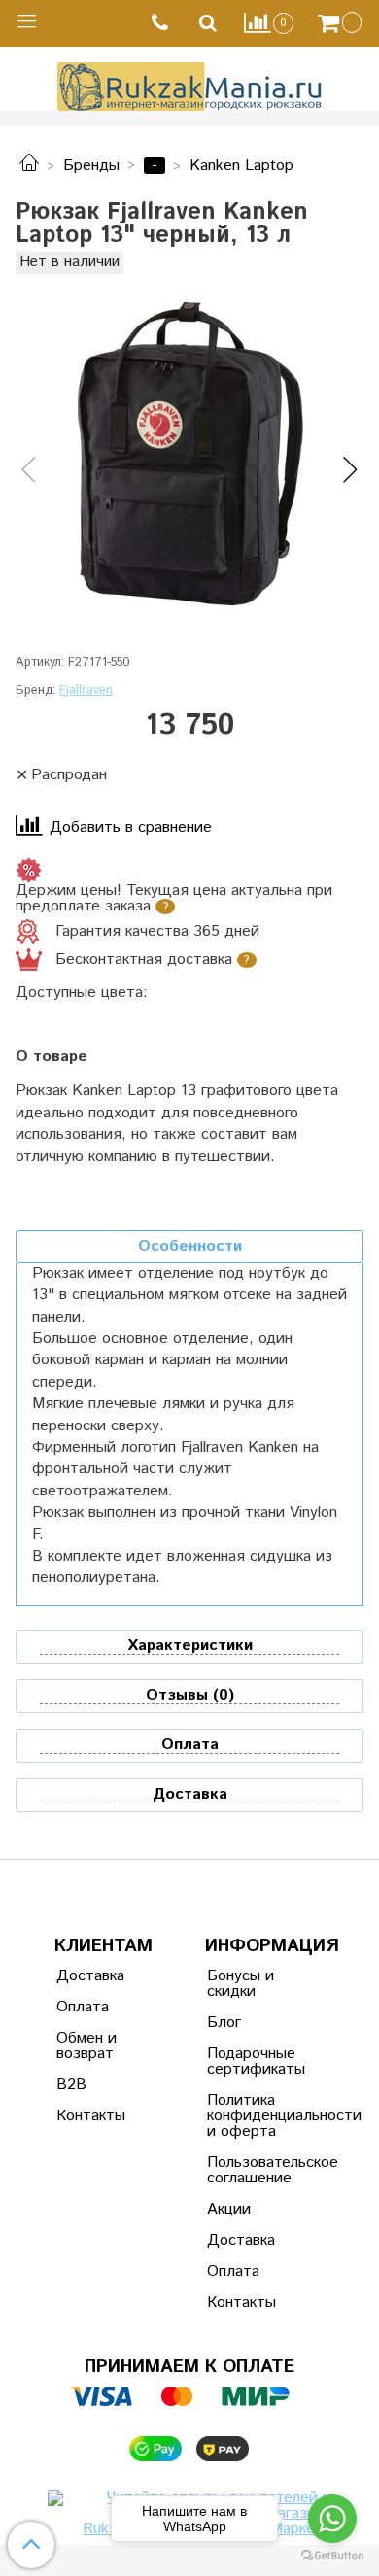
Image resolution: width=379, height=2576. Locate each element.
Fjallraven (86, 690)
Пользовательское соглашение (255, 2170)
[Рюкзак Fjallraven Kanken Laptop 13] (189, 454)
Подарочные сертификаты (255, 2061)
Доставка (90, 1976)
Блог (224, 2023)
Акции (229, 2209)
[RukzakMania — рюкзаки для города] (190, 84)
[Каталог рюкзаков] (29, 166)
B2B (71, 2085)
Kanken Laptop (241, 166)
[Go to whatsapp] (332, 2519)
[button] (29, 471)
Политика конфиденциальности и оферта (255, 2116)
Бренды (91, 166)
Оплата (83, 2007)
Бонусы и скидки (241, 1984)
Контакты (91, 2116)
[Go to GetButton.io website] (332, 2556)
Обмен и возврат (86, 2046)
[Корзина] (342, 23)
